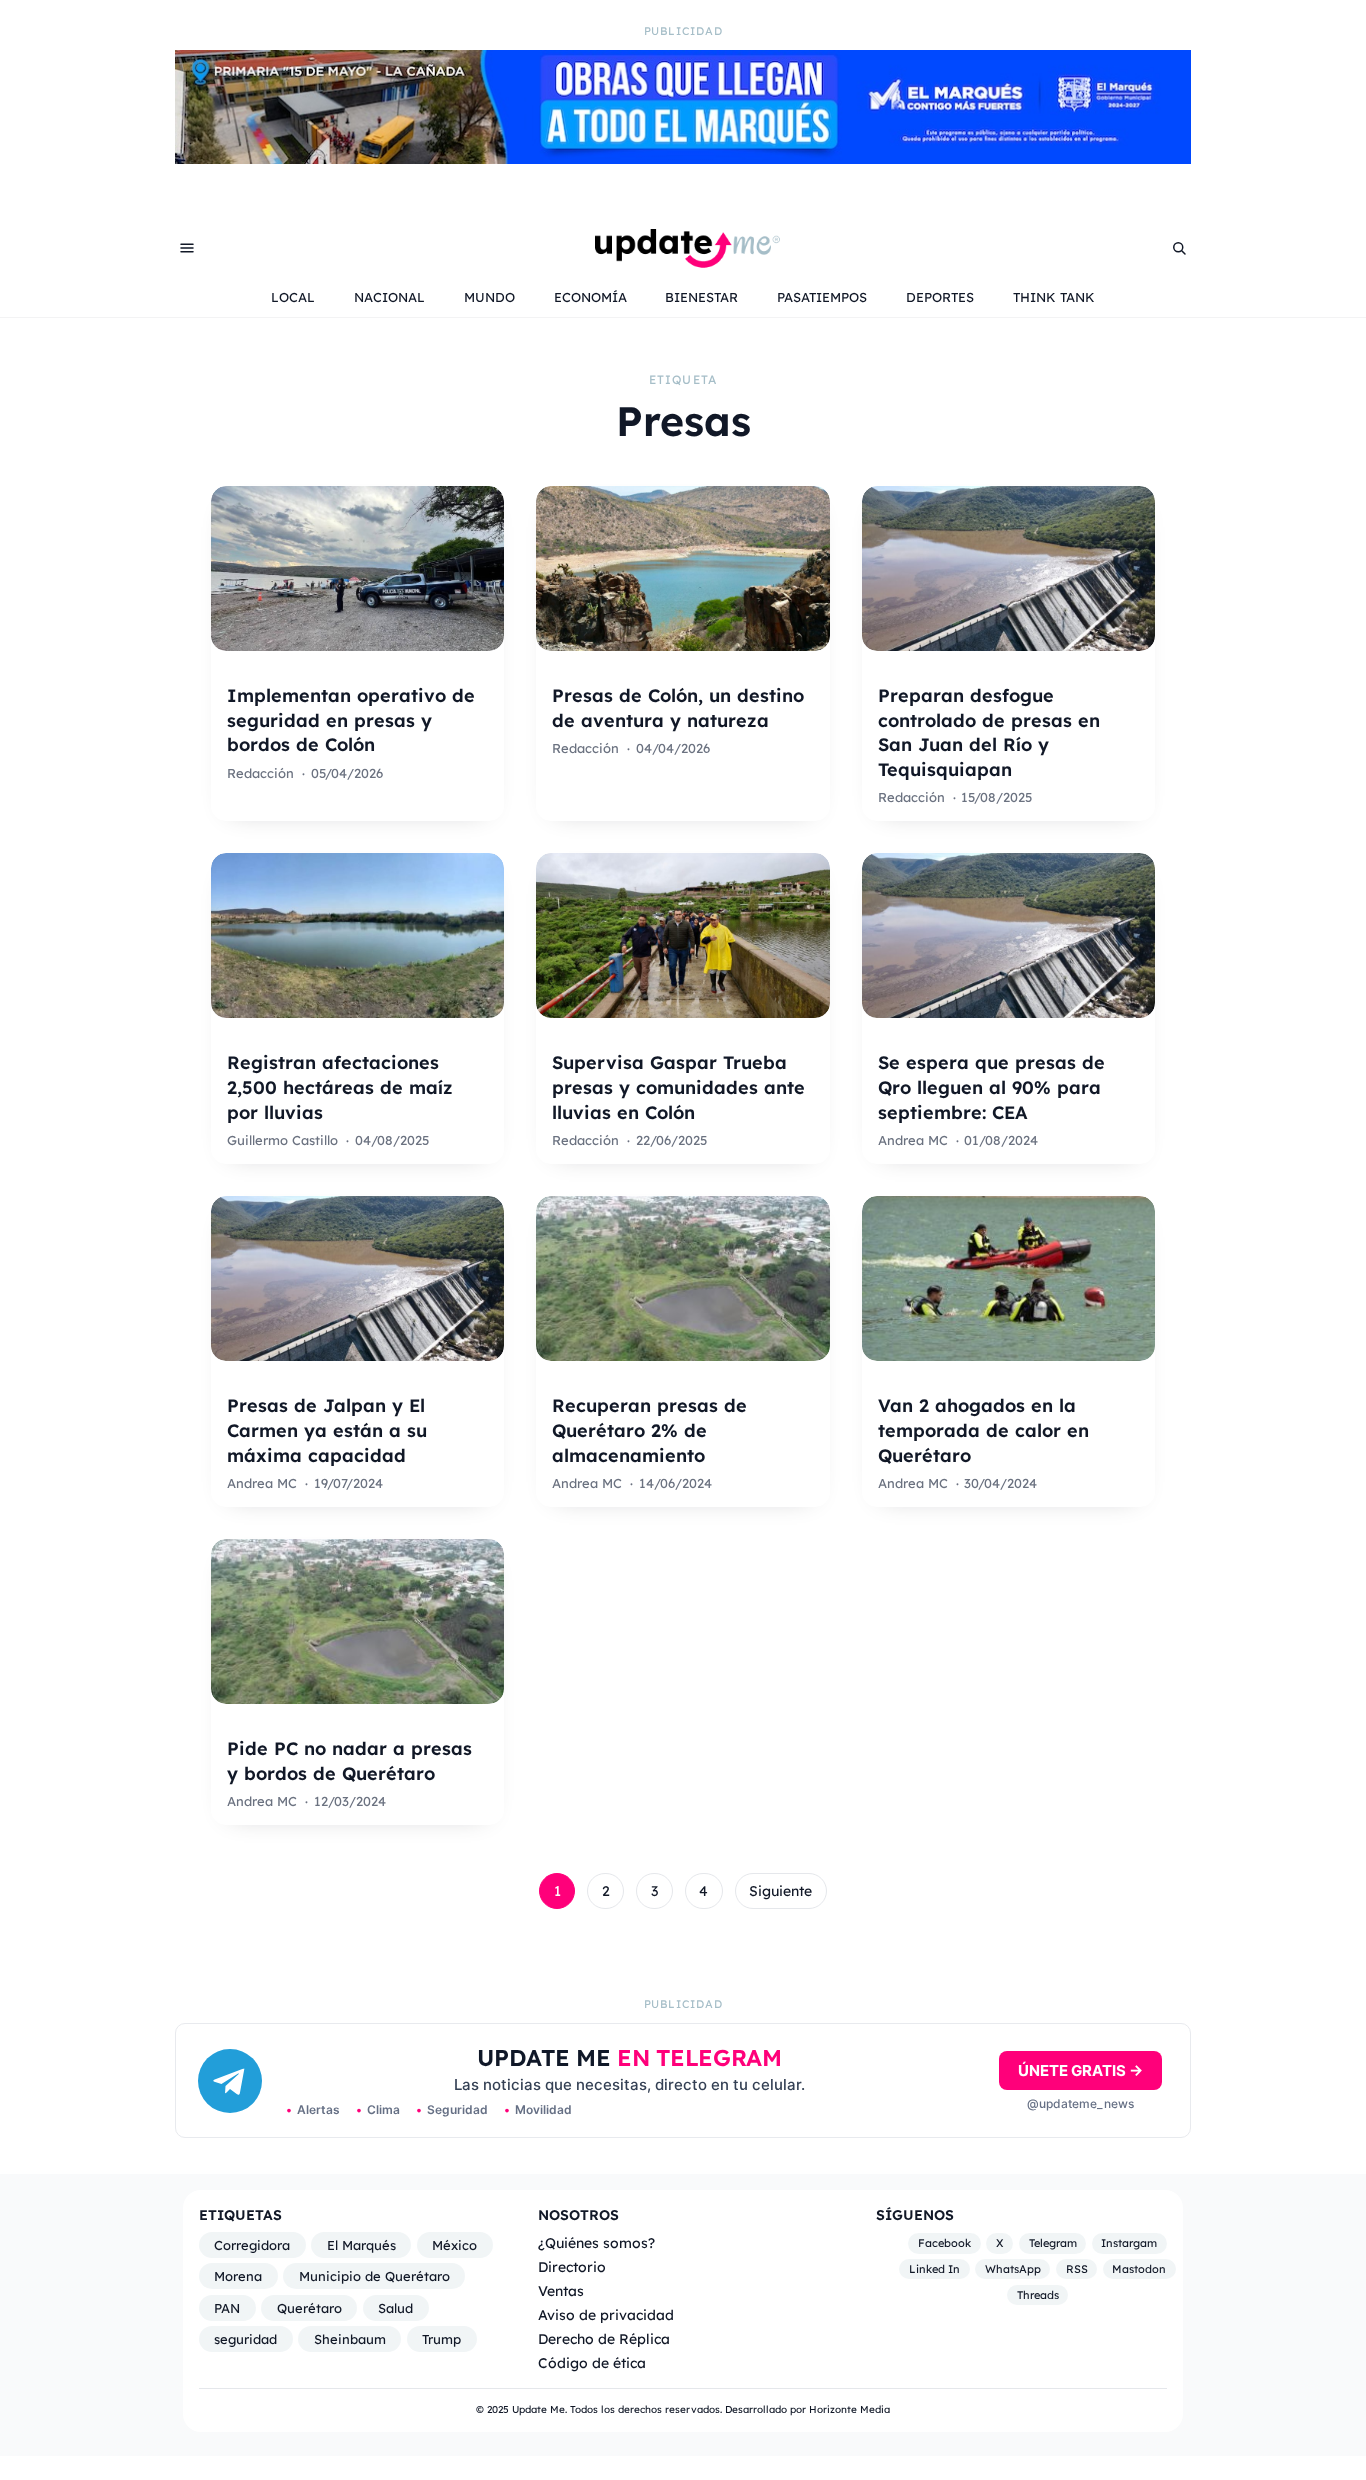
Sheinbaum (350, 2339)
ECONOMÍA (590, 297)
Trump (441, 2339)
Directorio (572, 2266)
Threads (1038, 2295)
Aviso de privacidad (606, 2314)
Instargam (1129, 2244)
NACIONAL (389, 297)
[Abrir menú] (187, 248)
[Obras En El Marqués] (683, 158)
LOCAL (293, 297)
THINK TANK (1054, 297)
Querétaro (309, 2308)
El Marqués (361, 2245)
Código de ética (592, 2362)
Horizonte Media (849, 2409)
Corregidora (252, 2245)
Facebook (944, 2244)
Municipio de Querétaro (374, 2276)
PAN (227, 2308)
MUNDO (489, 297)
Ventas (561, 2290)
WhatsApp (1013, 2269)
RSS (1077, 2269)
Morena (238, 2276)
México (454, 2245)
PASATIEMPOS (822, 297)
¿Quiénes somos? (596, 2242)
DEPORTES (940, 297)
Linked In (934, 2269)
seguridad (245, 2339)
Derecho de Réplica (604, 2338)
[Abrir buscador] (1179, 248)
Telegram (1053, 2244)
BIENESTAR (701, 297)
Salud (395, 2308)
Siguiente (780, 1891)
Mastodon (1139, 2269)
